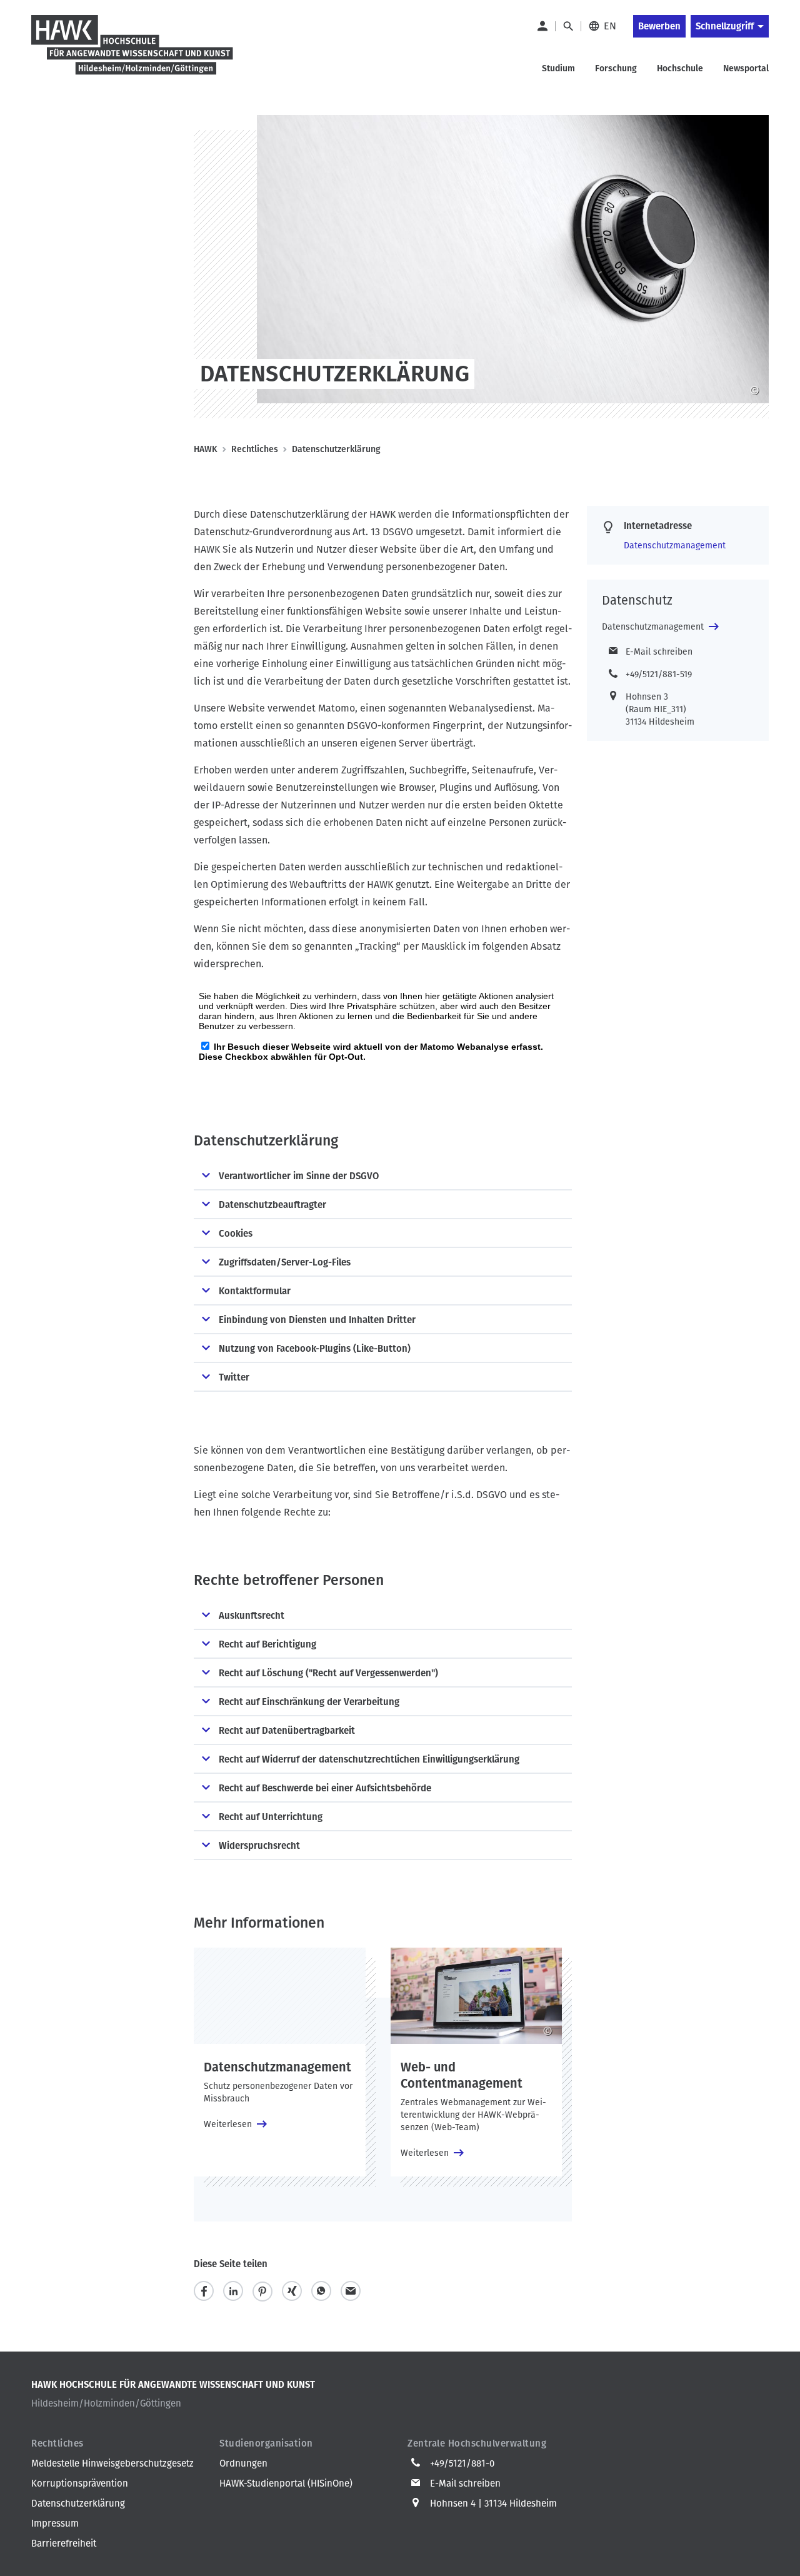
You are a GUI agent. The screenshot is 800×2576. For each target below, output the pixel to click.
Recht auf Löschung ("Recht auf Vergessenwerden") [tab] (328, 1673)
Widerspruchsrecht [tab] (259, 1846)
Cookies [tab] (236, 1234)
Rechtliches (255, 449)
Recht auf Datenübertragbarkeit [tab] (287, 1731)
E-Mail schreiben (659, 652)
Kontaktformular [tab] (255, 1291)
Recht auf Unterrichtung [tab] (271, 1817)
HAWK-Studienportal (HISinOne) (286, 2483)
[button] (204, 2291)
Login (542, 26)
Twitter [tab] (234, 1377)
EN (610, 26)
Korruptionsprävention (80, 2483)
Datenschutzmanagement (675, 546)
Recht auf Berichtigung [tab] (267, 1644)
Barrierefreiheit (64, 2543)
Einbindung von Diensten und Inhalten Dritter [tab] (317, 1320)
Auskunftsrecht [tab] (252, 1616)
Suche (568, 26)
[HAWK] (132, 53)
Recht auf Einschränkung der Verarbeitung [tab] (309, 1702)
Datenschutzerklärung (78, 2503)
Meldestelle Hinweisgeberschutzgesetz (112, 2463)
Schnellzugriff (725, 26)
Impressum (55, 2523)
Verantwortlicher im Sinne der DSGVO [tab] (299, 1176)
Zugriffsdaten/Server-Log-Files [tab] (285, 1262)
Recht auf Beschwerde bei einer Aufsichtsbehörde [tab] (325, 1788)
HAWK (206, 449)
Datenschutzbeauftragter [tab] (272, 1205)
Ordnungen (243, 2463)
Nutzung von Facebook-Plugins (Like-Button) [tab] (315, 1349)
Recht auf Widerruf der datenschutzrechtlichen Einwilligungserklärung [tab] (369, 1759)
